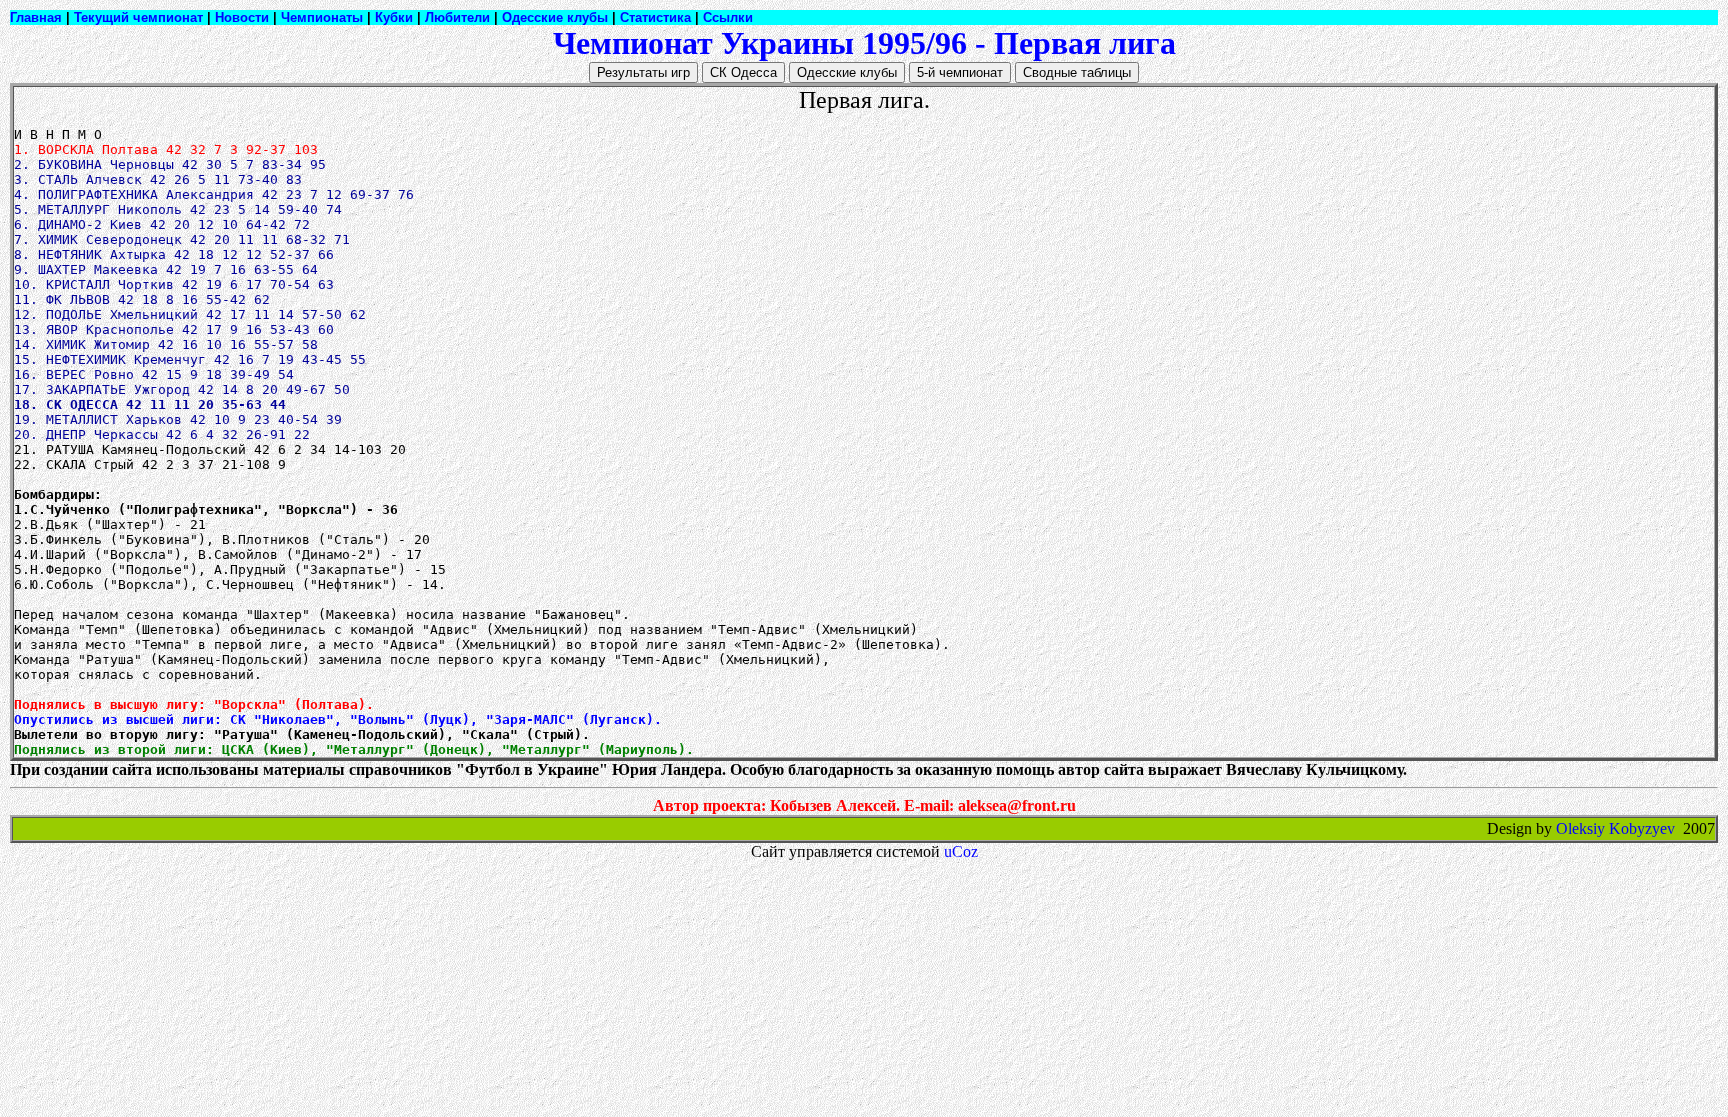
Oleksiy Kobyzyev (1615, 828)
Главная (36, 17)
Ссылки (728, 17)
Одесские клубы (555, 17)
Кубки (394, 17)
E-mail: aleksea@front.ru (990, 805)
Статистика (655, 17)
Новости (242, 17)
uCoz (961, 851)
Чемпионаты (322, 17)
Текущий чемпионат (138, 17)
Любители (457, 17)
